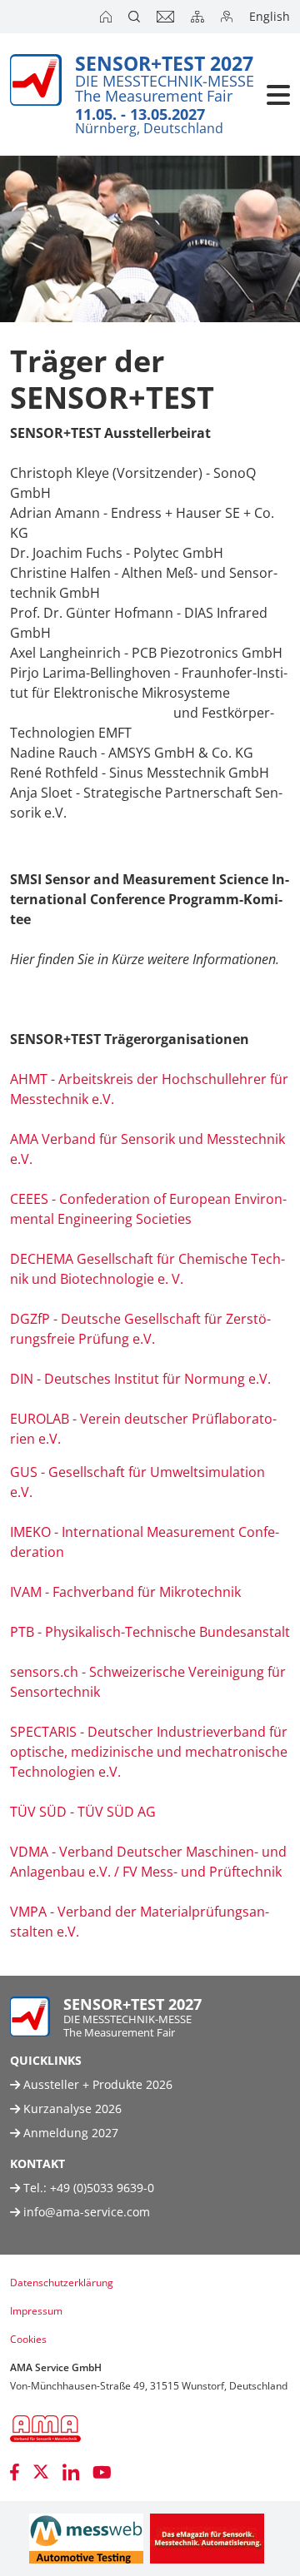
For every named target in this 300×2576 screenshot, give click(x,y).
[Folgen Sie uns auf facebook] (15, 2472)
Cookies (28, 2339)
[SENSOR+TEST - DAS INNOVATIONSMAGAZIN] (207, 2539)
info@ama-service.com (87, 2212)
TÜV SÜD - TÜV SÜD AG (83, 1812)
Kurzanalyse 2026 (71, 2109)
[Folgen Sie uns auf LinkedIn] (71, 2472)
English (270, 16)
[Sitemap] (199, 17)
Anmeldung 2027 (69, 2133)
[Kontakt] (167, 17)
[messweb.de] (86, 2539)
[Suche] (136, 17)
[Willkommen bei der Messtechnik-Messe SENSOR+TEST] (107, 17)
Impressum (36, 2311)
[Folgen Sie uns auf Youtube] (102, 2472)
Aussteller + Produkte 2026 (96, 2084)
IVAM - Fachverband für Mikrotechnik (125, 1592)
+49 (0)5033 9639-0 (102, 2188)
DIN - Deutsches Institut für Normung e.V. (140, 1379)
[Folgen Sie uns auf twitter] (41, 2472)
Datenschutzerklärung (62, 2283)
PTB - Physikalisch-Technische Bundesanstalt (150, 1632)
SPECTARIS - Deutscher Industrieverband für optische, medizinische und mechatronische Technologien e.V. (149, 1752)
